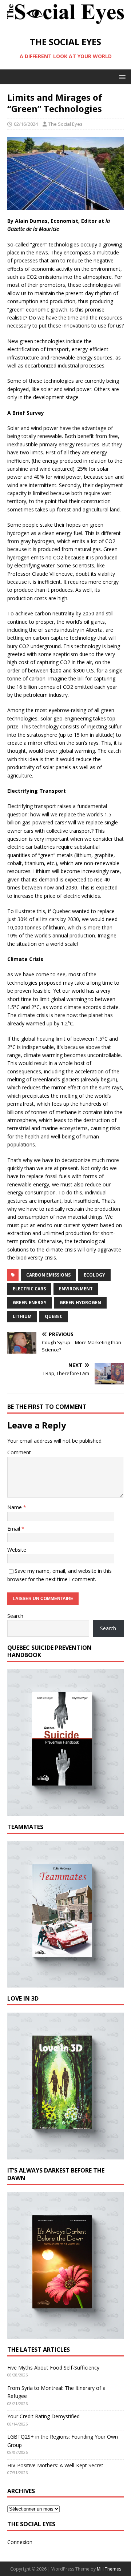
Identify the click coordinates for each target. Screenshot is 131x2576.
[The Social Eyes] (65, 24)
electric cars (29, 1289)
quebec (54, 1316)
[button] (121, 77)
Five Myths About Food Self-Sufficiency (53, 2368)
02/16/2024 (26, 124)
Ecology (94, 1275)
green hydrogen (80, 1303)
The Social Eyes (65, 124)
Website (17, 1550)
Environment (76, 1289)
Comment (19, 1452)
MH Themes (109, 2569)
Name (15, 1507)
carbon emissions (48, 1275)
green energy (30, 1303)
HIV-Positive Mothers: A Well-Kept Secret (55, 2465)
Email (14, 1529)
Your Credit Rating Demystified (43, 2416)
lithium (22, 1316)
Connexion (20, 2542)
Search (15, 1616)
